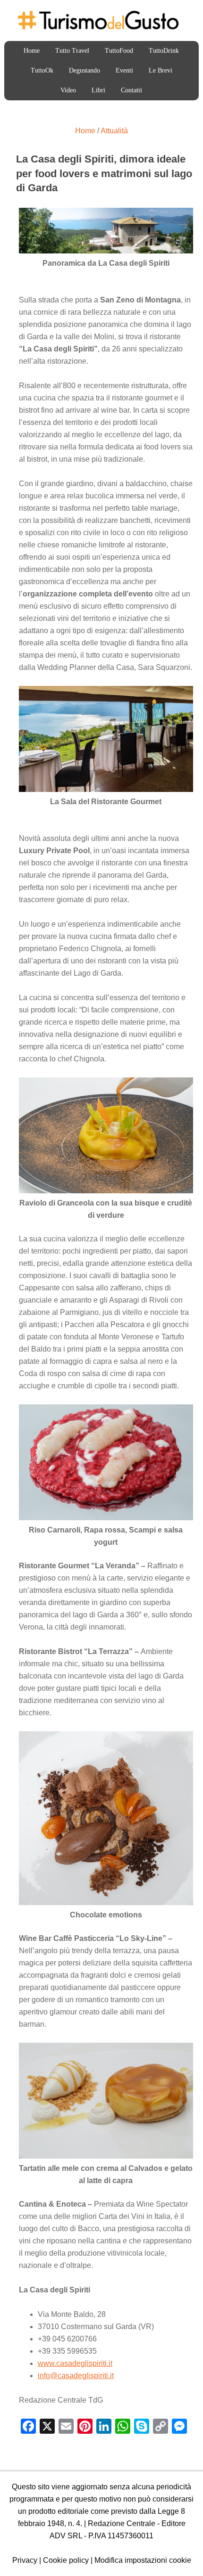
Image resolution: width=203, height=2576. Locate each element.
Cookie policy (66, 2560)
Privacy (25, 2560)
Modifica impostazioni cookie (143, 2560)
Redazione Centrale (122, 2523)
